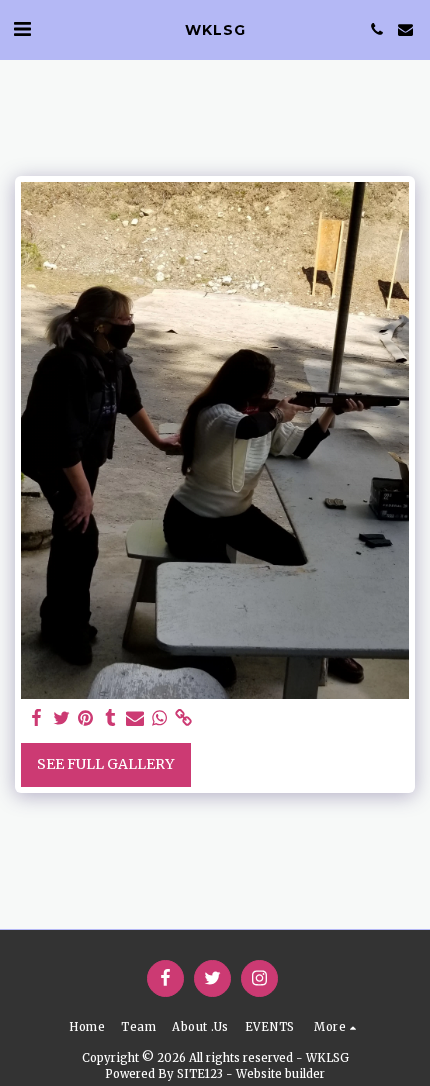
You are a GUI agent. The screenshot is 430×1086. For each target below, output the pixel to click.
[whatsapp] (160, 718)
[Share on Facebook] (37, 718)
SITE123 (200, 1074)
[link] (184, 718)
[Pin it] (86, 718)
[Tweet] (62, 718)
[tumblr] (111, 718)
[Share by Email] (135, 718)
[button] (22, 28)
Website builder (280, 1074)
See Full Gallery (105, 764)
